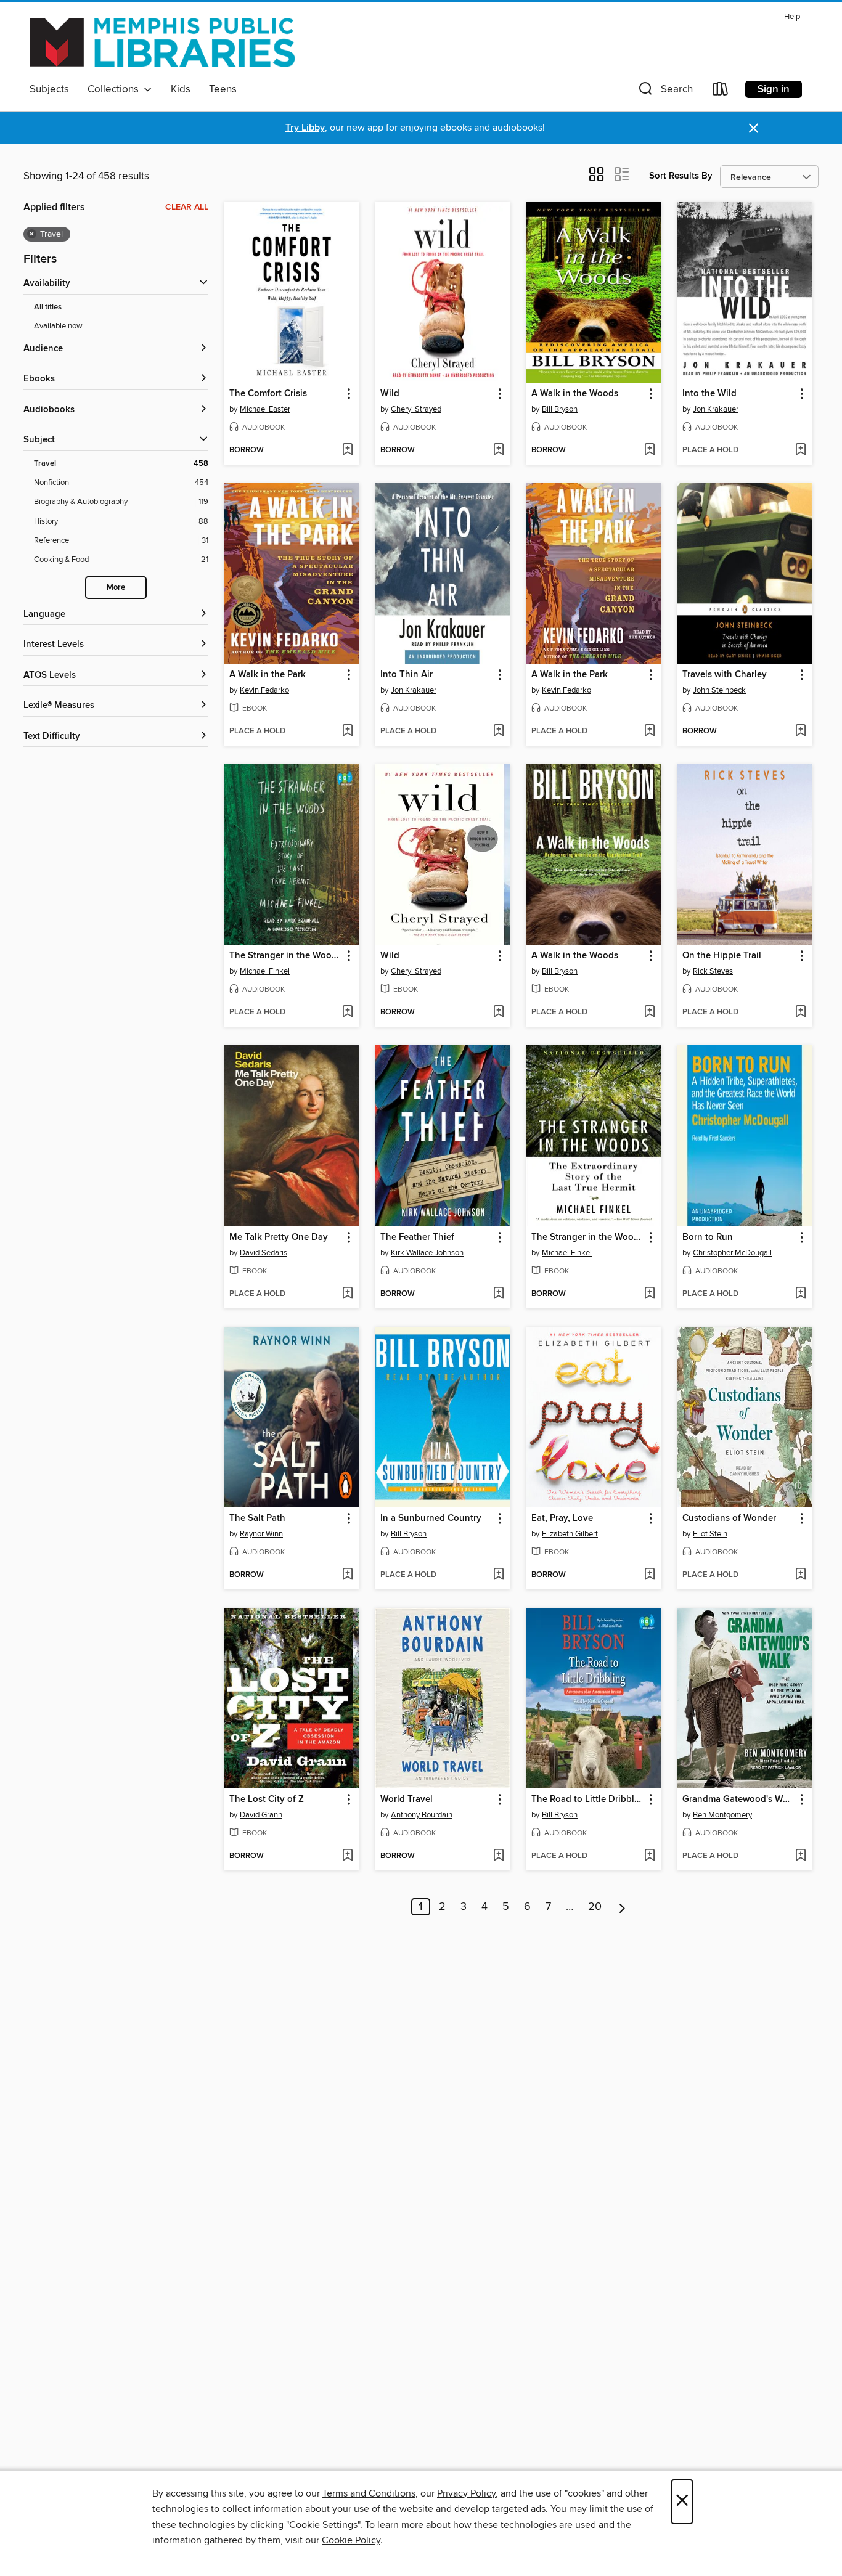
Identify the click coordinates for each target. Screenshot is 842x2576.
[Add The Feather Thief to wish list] (498, 1294)
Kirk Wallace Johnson (427, 1253)
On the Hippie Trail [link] (722, 956)
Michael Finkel (265, 971)
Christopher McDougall (732, 1253)
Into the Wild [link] (709, 394)
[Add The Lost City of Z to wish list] (347, 1856)
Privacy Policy (466, 2493)
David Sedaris (264, 1253)
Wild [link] (390, 394)
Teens (223, 89)
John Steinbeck (719, 690)
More (116, 588)
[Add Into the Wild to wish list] (800, 450)
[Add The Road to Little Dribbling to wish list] (649, 1856)
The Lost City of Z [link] (267, 1800)
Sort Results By (681, 176)
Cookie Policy (351, 2540)
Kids (181, 89)
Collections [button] (116, 89)
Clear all (187, 207)
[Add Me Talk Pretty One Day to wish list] (347, 1294)
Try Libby (305, 128)
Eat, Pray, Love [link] (562, 1518)
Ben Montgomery (722, 1815)
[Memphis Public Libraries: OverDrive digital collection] (162, 43)
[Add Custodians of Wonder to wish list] (800, 1575)
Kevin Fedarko (264, 690)
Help (792, 17)
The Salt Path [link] (257, 1518)
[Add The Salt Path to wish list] (347, 1575)
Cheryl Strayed (416, 409)
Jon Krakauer (716, 409)
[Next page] (622, 1907)
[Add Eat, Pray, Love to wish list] (649, 1575)
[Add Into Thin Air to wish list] (498, 732)
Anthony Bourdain (422, 1815)
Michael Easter (265, 409)
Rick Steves (713, 971)
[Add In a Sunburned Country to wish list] (498, 1575)
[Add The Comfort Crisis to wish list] (347, 450)
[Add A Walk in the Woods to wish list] (649, 450)
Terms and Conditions (369, 2493)
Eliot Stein (710, 1534)
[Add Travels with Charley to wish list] (800, 732)
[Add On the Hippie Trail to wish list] (800, 1013)
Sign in (774, 89)
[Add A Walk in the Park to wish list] (347, 732)
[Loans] (721, 92)
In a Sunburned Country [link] (431, 1518)
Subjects (49, 89)
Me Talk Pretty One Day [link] (279, 1237)
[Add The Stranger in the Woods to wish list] (347, 1013)
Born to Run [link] (708, 1237)
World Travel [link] (407, 1800)
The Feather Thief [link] (417, 1237)
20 (595, 1907)
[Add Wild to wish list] (498, 450)
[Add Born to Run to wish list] (800, 1294)
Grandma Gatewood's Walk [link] (739, 1800)
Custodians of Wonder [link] (729, 1518)
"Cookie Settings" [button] (323, 2525)
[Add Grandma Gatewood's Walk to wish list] (800, 1856)
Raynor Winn (261, 1534)
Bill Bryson (560, 409)
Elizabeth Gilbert (570, 1534)
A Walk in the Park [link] (268, 675)
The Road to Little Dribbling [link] (588, 1800)
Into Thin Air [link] (407, 675)
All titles (48, 307)
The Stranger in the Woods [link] (285, 956)
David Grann (261, 1815)
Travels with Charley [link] (725, 675)
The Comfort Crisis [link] (268, 394)
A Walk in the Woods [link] (575, 394)
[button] (664, 92)
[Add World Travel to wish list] (498, 1856)
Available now (58, 326)
